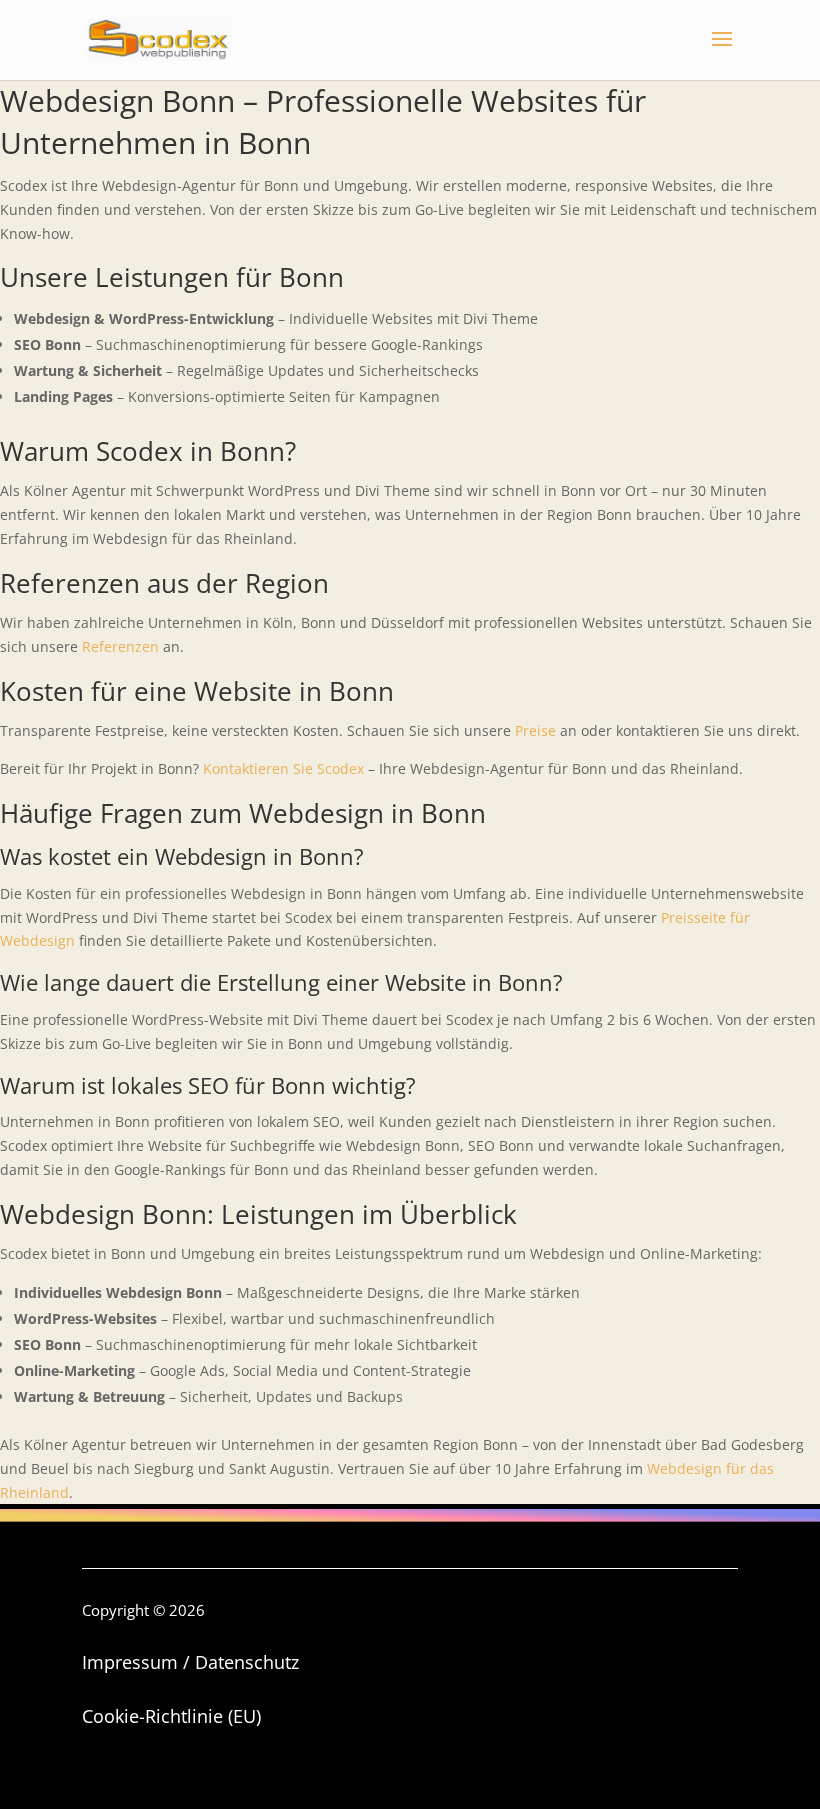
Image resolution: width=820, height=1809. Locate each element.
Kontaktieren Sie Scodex (283, 768)
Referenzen (120, 646)
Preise (535, 730)
